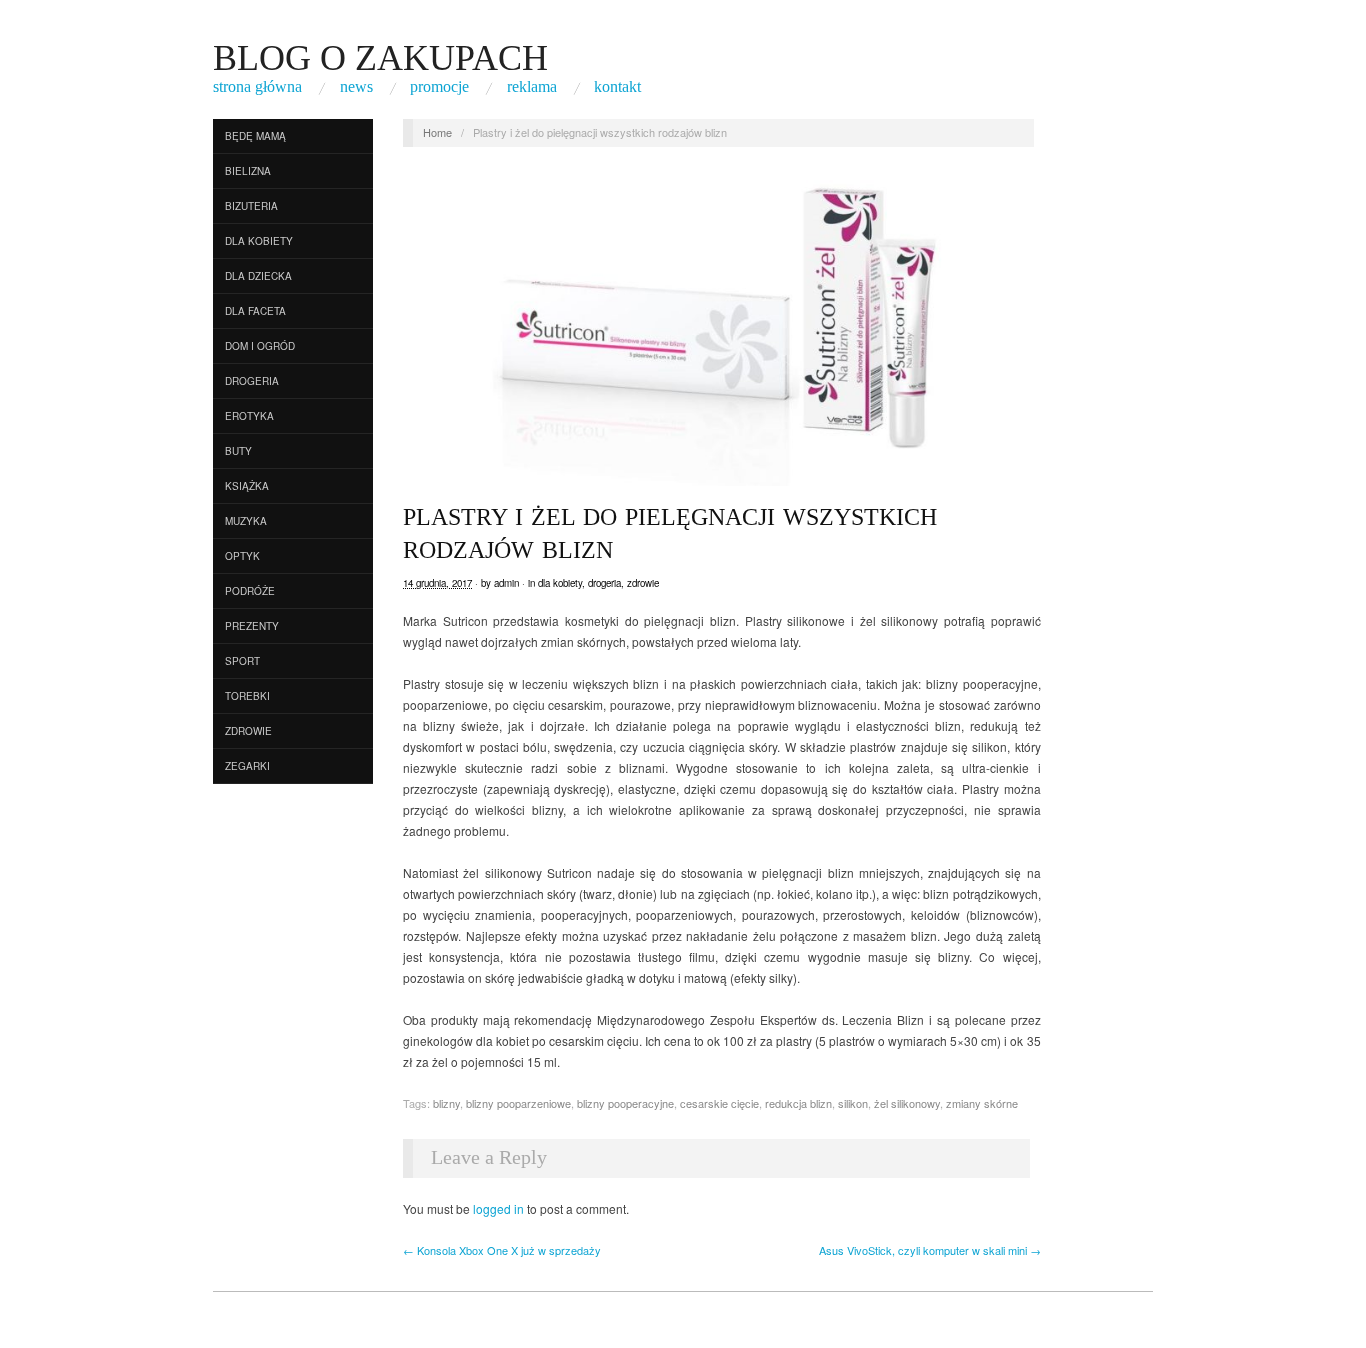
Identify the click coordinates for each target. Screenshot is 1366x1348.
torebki (247, 696)
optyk (242, 556)
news (356, 87)
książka (247, 486)
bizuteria (251, 206)
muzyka (246, 521)
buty (238, 451)
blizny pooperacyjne (625, 1103)
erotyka (249, 416)
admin (506, 583)
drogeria (252, 381)
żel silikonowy (907, 1103)
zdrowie (248, 731)
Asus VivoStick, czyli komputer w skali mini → (930, 1250)
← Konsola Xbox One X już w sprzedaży (502, 1250)
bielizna (248, 171)
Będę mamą (255, 136)
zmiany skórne (982, 1103)
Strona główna (257, 87)
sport (242, 661)
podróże (250, 591)
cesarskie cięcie (719, 1103)
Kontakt (617, 87)
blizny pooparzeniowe (518, 1103)
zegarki (247, 766)
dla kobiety (259, 241)
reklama (532, 87)
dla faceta (255, 311)
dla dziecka (258, 276)
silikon (853, 1103)
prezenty (252, 626)
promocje (439, 87)
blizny (446, 1103)
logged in (498, 1208)
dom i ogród (260, 346)
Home (437, 132)
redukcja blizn (798, 1103)
